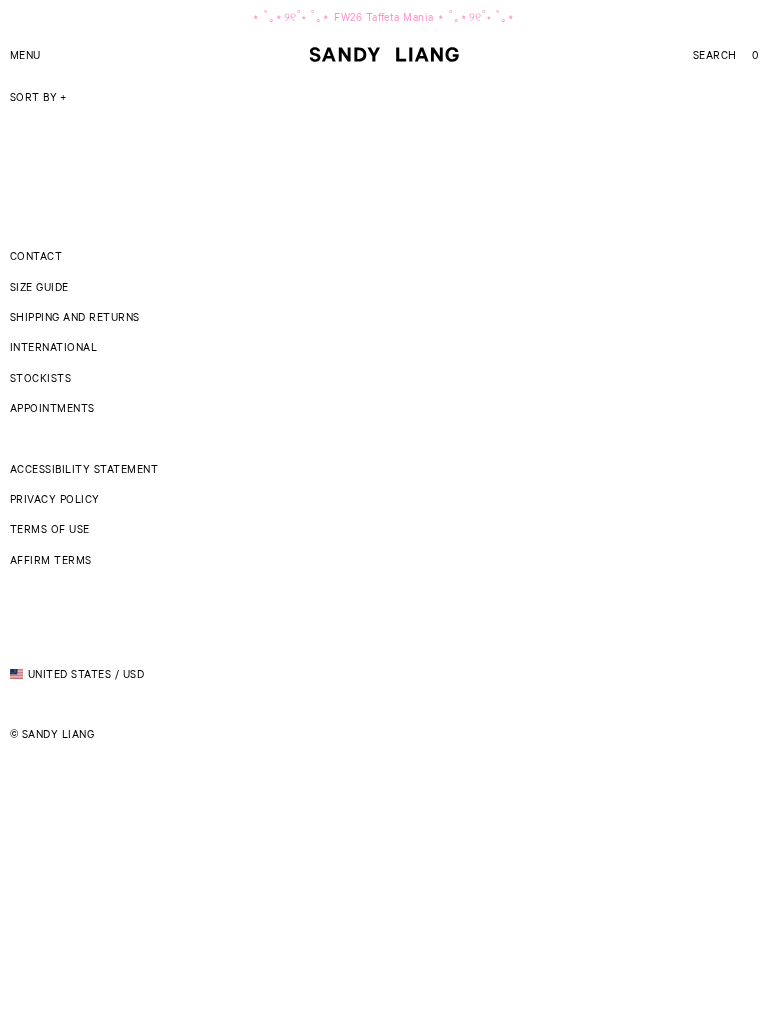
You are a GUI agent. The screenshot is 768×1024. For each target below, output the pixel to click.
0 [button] (755, 54)
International (53, 346)
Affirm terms (51, 559)
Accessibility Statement (84, 468)
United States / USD (86, 673)
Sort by (33, 96)
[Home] (384, 54)
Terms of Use (50, 528)
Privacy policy (55, 498)
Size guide (39, 286)
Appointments (52, 407)
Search (715, 54)
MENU (25, 54)
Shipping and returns (75, 316)
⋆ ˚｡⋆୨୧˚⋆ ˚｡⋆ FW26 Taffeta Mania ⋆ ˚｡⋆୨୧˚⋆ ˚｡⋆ (383, 16)
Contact (36, 255)
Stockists (40, 377)
